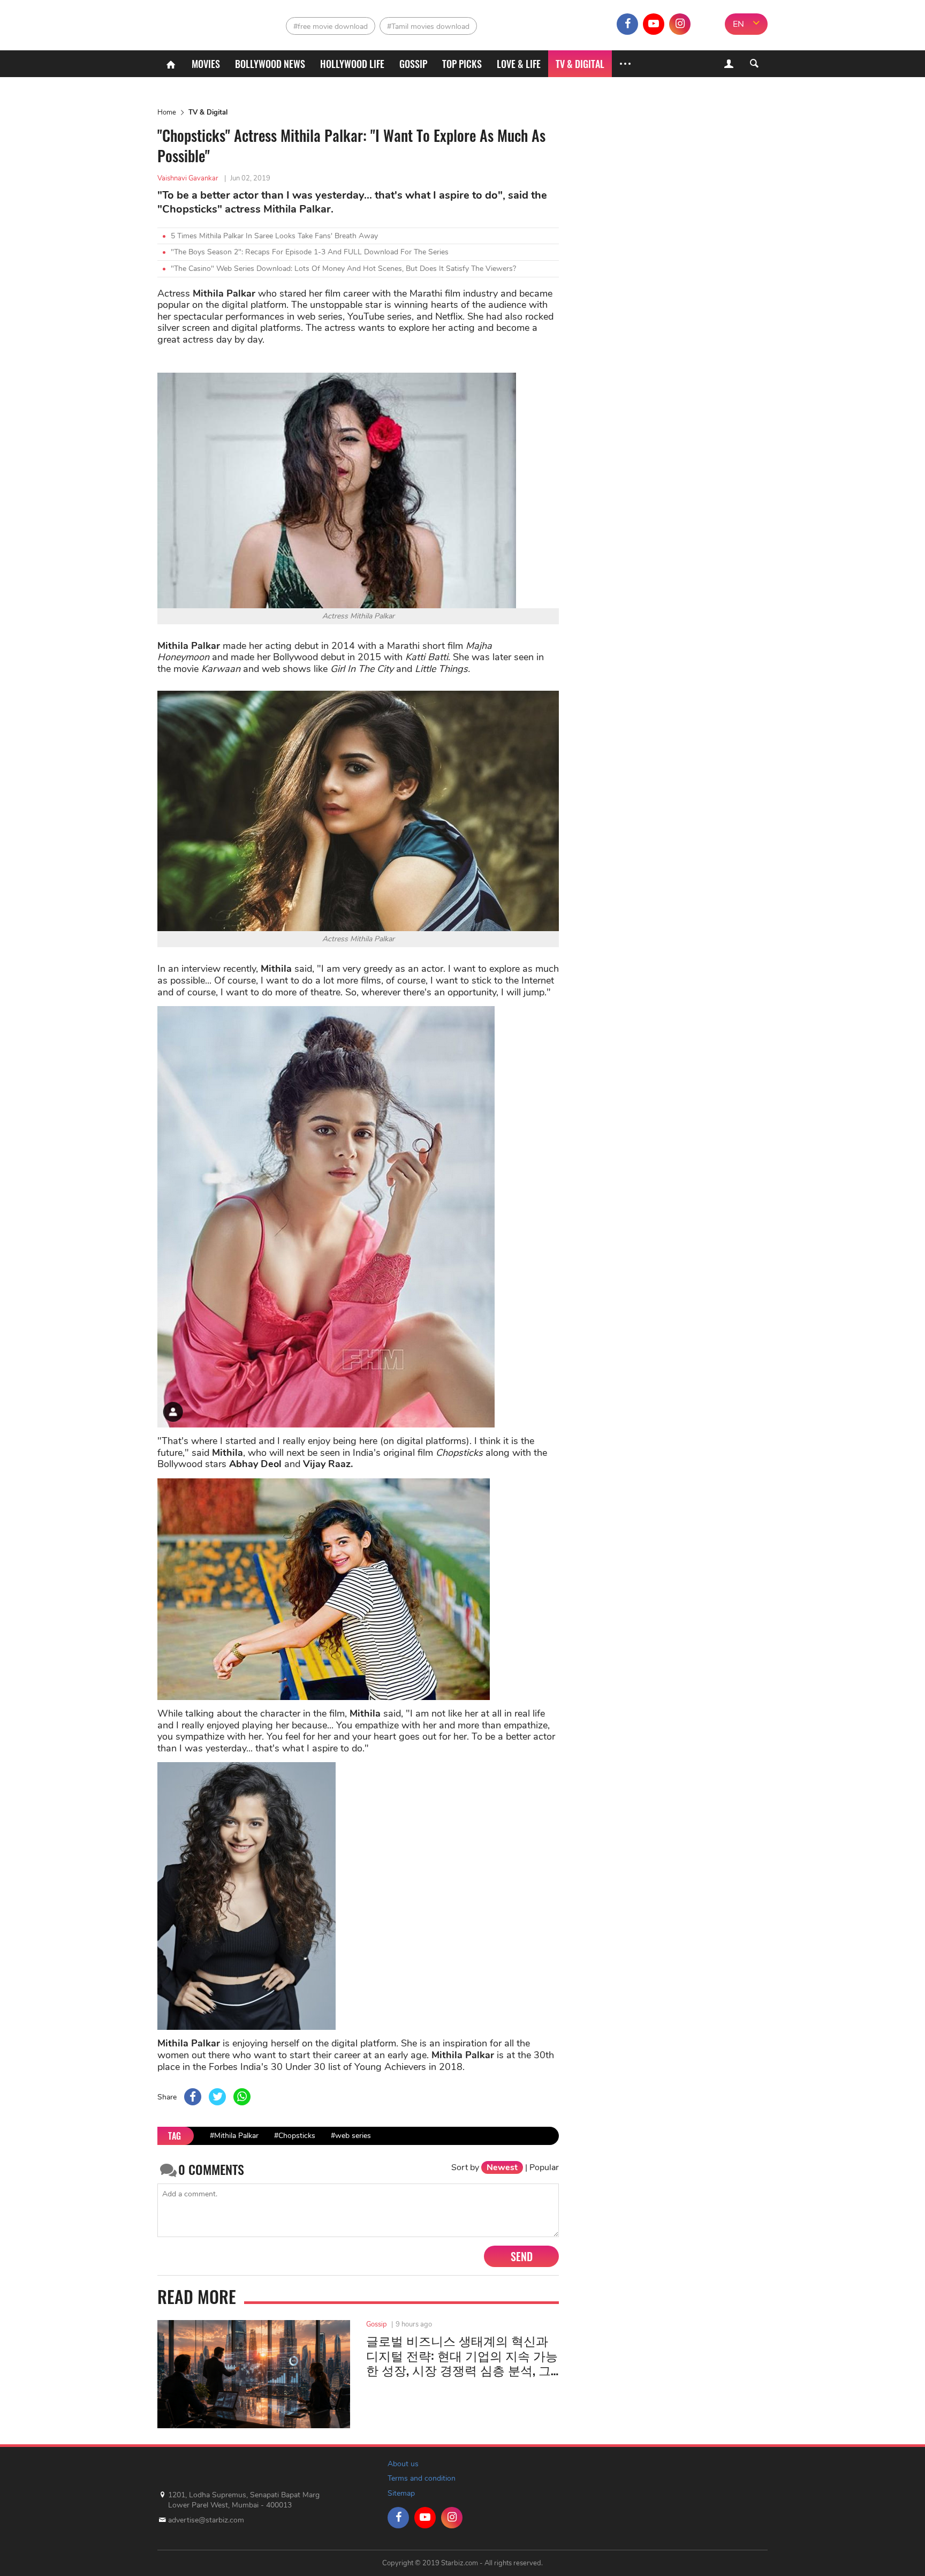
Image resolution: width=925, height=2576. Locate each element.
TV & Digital (580, 64)
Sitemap (401, 2493)
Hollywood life (352, 64)
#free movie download (331, 27)
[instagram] (680, 24)
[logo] (204, 22)
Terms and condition (422, 2478)
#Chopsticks (295, 2136)
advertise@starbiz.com (206, 2520)
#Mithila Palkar (234, 2136)
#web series (351, 2136)
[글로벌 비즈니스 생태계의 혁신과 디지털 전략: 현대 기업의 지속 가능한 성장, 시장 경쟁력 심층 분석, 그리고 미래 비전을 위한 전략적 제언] (254, 2374)
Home (167, 112)
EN (738, 24)
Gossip (413, 64)
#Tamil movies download (428, 27)
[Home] (171, 64)
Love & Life (519, 64)
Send (522, 2256)
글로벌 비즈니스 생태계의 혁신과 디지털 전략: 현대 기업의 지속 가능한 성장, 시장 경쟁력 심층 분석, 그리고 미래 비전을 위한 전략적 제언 (462, 2356)
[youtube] (654, 24)
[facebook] (627, 24)
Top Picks (462, 64)
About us (403, 2464)
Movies (206, 64)
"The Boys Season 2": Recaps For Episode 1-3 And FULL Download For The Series (310, 252)
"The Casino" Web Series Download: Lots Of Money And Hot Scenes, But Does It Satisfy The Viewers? (343, 269)
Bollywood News (270, 64)
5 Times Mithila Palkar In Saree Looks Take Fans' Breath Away (274, 236)
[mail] (706, 24)
